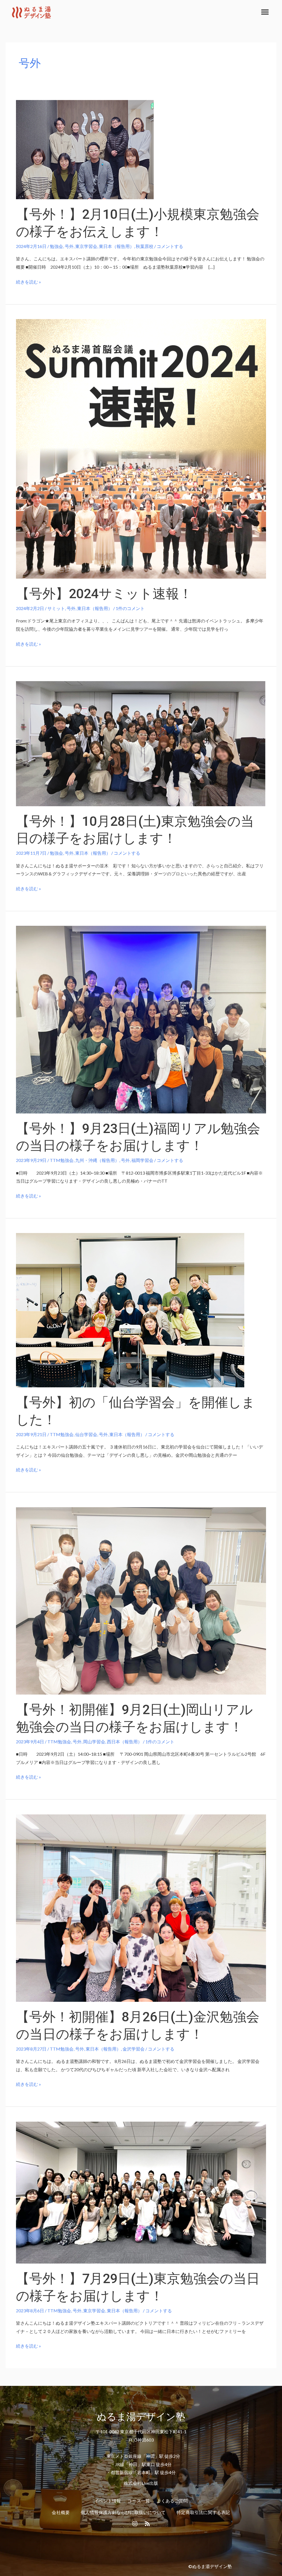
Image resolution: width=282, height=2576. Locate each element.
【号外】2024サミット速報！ (104, 594)
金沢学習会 (134, 2049)
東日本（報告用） (116, 246)
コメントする (170, 246)
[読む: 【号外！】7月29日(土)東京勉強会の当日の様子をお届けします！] (141, 2192)
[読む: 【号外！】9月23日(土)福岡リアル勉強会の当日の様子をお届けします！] (141, 1019)
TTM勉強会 (62, 1160)
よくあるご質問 (172, 2501)
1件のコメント (130, 608)
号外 (69, 246)
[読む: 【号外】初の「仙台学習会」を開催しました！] (130, 1309)
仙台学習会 (86, 1434)
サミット (56, 608)
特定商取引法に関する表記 (203, 2512)
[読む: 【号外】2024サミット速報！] (141, 448)
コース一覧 (139, 2501)
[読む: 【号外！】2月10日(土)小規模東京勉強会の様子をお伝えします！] (85, 149)
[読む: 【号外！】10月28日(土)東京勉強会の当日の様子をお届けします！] (141, 743)
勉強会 (56, 246)
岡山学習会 (94, 1742)
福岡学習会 (142, 1160)
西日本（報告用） (124, 1742)
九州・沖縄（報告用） (97, 1160)
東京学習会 (86, 246)
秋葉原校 (145, 246)
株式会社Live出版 (141, 2483)
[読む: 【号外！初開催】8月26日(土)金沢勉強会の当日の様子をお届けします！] (141, 1907)
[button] (265, 12)
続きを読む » (29, 282)
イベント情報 (108, 2501)
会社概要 (61, 2512)
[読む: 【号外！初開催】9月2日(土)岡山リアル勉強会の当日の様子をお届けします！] (141, 1600)
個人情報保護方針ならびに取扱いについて (123, 2512)
